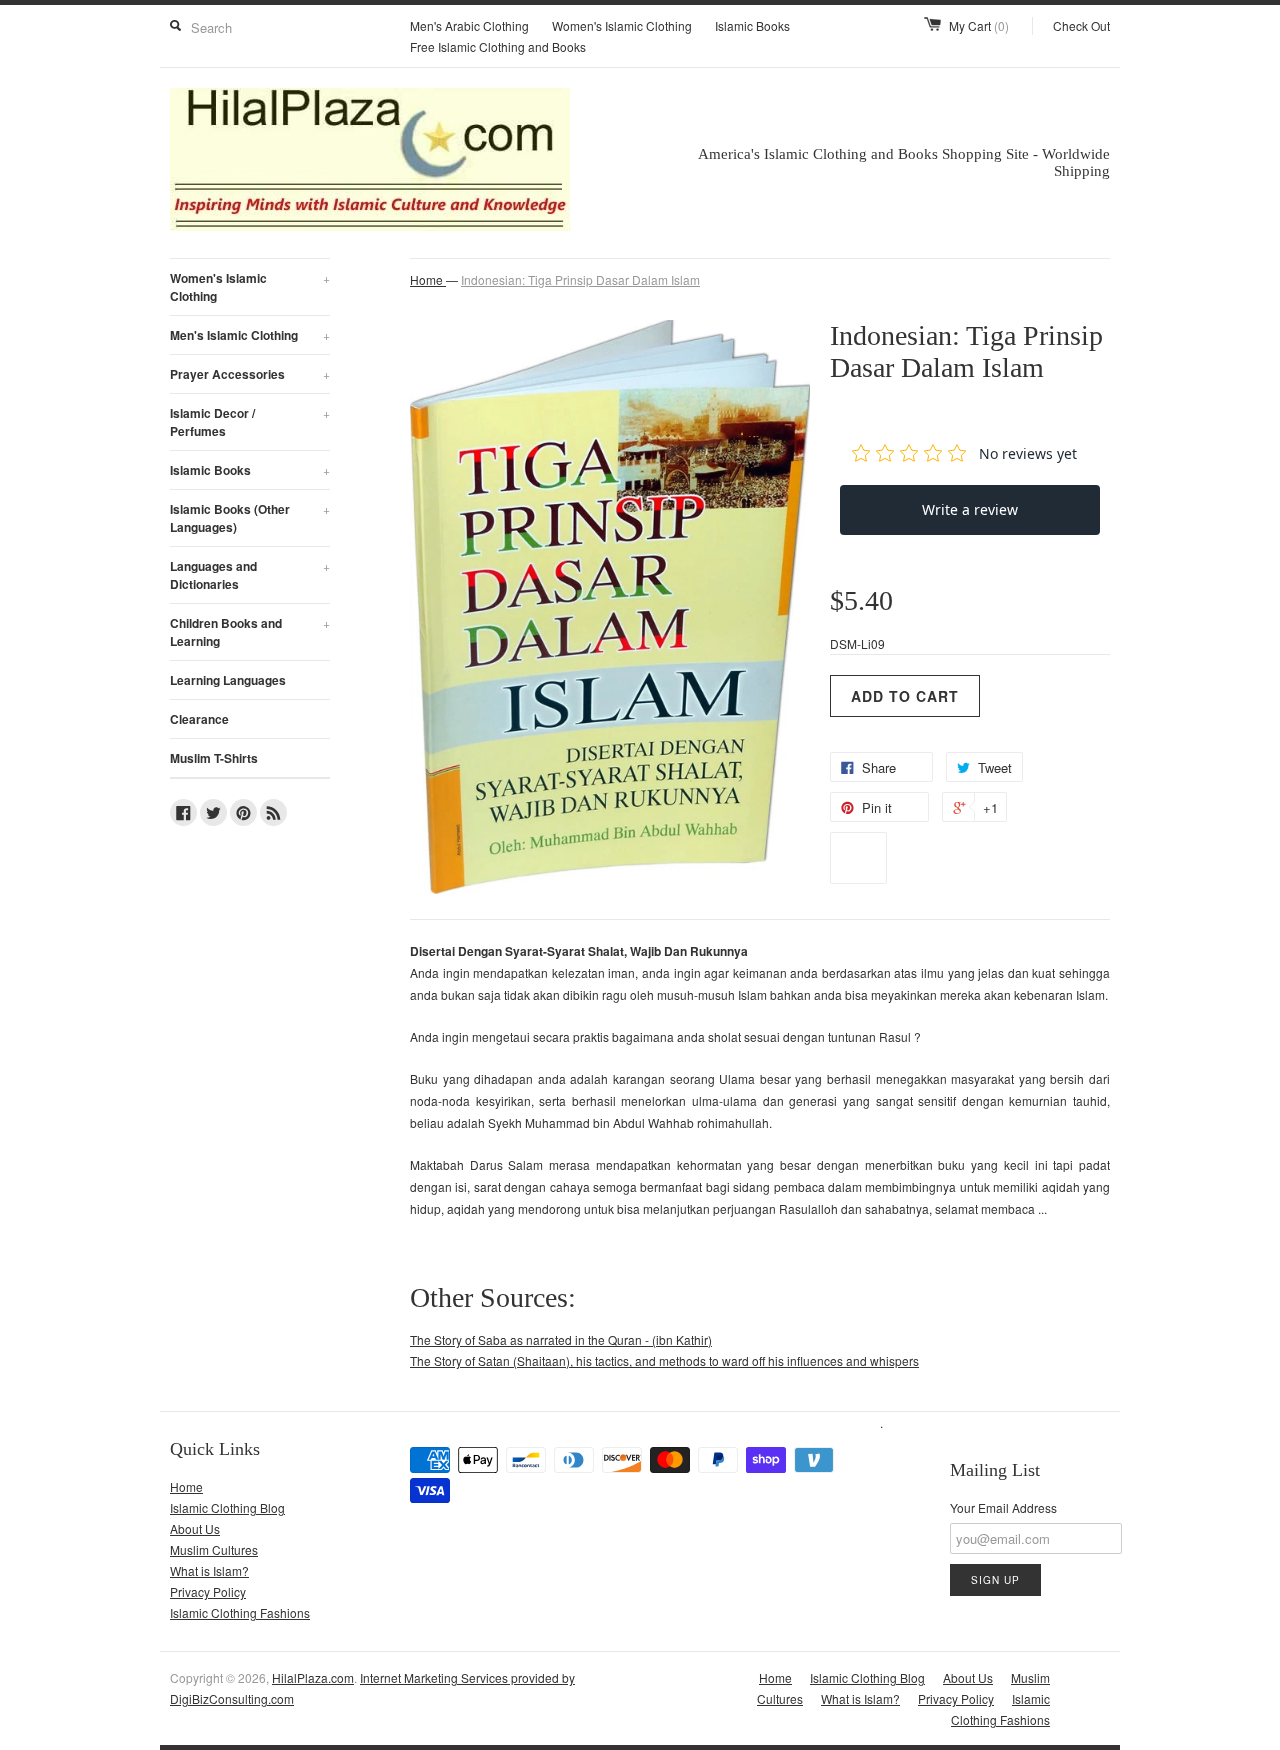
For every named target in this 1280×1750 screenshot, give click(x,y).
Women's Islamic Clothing (622, 25)
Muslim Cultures (214, 1549)
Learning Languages (228, 680)
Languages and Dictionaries (250, 575)
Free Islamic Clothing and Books (498, 46)
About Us (195, 1528)
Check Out (1081, 25)
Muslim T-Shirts (214, 758)
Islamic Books (752, 25)
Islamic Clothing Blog (227, 1507)
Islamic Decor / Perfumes (250, 422)
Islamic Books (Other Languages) (250, 518)
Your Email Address (1003, 1507)
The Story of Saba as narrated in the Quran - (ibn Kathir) (561, 1339)
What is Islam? (209, 1570)
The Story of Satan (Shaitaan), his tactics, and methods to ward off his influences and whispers (664, 1360)
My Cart (979, 25)
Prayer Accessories (250, 374)
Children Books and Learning (250, 632)
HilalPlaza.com (313, 1677)
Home (186, 1486)
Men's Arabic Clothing (469, 25)
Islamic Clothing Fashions (240, 1612)
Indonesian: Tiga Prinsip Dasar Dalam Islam (580, 279)
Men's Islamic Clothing (250, 335)
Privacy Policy (208, 1591)
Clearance (199, 719)
